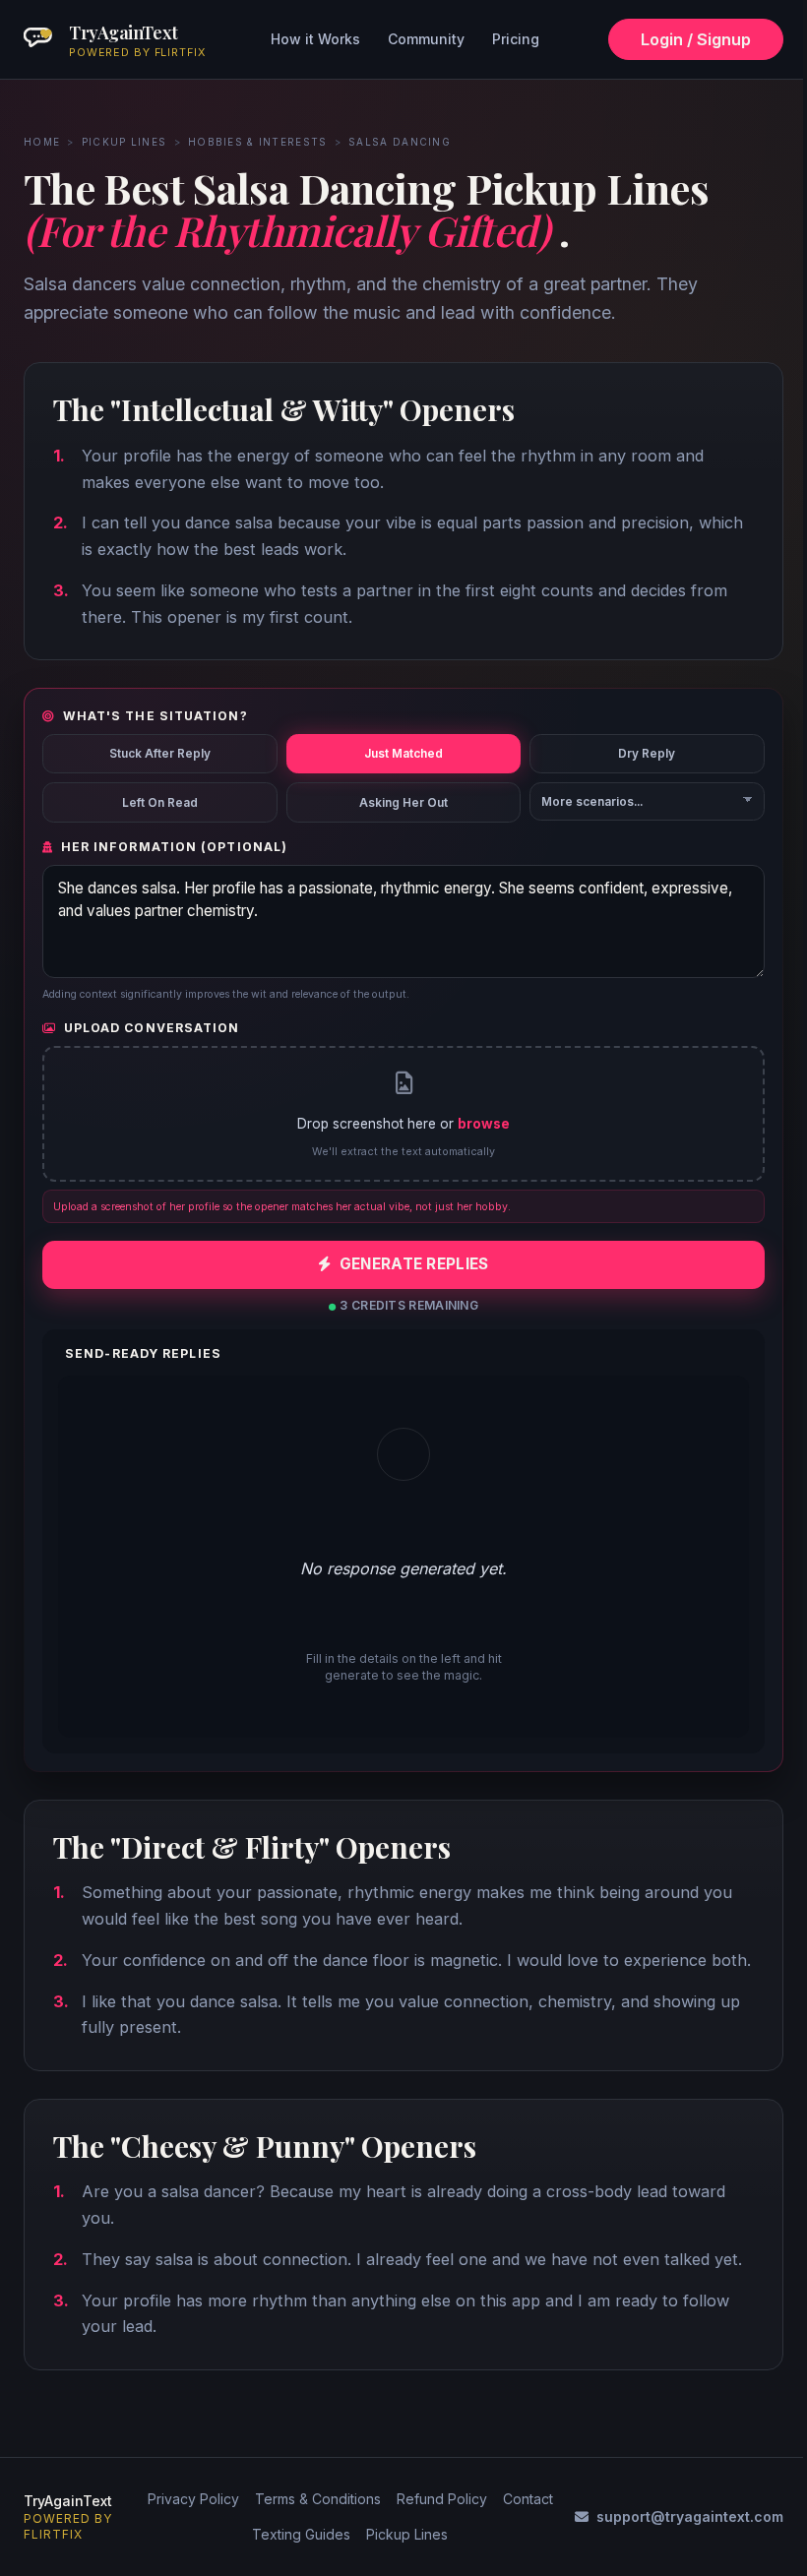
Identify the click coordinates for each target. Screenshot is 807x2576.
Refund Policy (442, 2499)
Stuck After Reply (160, 754)
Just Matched (403, 754)
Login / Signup (696, 39)
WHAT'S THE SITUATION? (155, 716)
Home (42, 142)
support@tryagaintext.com (690, 2516)
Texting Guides (301, 2534)
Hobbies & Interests (258, 142)
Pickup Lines (124, 142)
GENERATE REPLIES (414, 1264)
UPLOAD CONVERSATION (152, 1028)
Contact (528, 2499)
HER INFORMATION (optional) (174, 847)
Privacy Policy (193, 2499)
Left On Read (160, 803)
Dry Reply (647, 754)
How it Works (315, 39)
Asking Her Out (403, 803)
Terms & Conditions (318, 2499)
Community (426, 39)
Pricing (516, 39)
